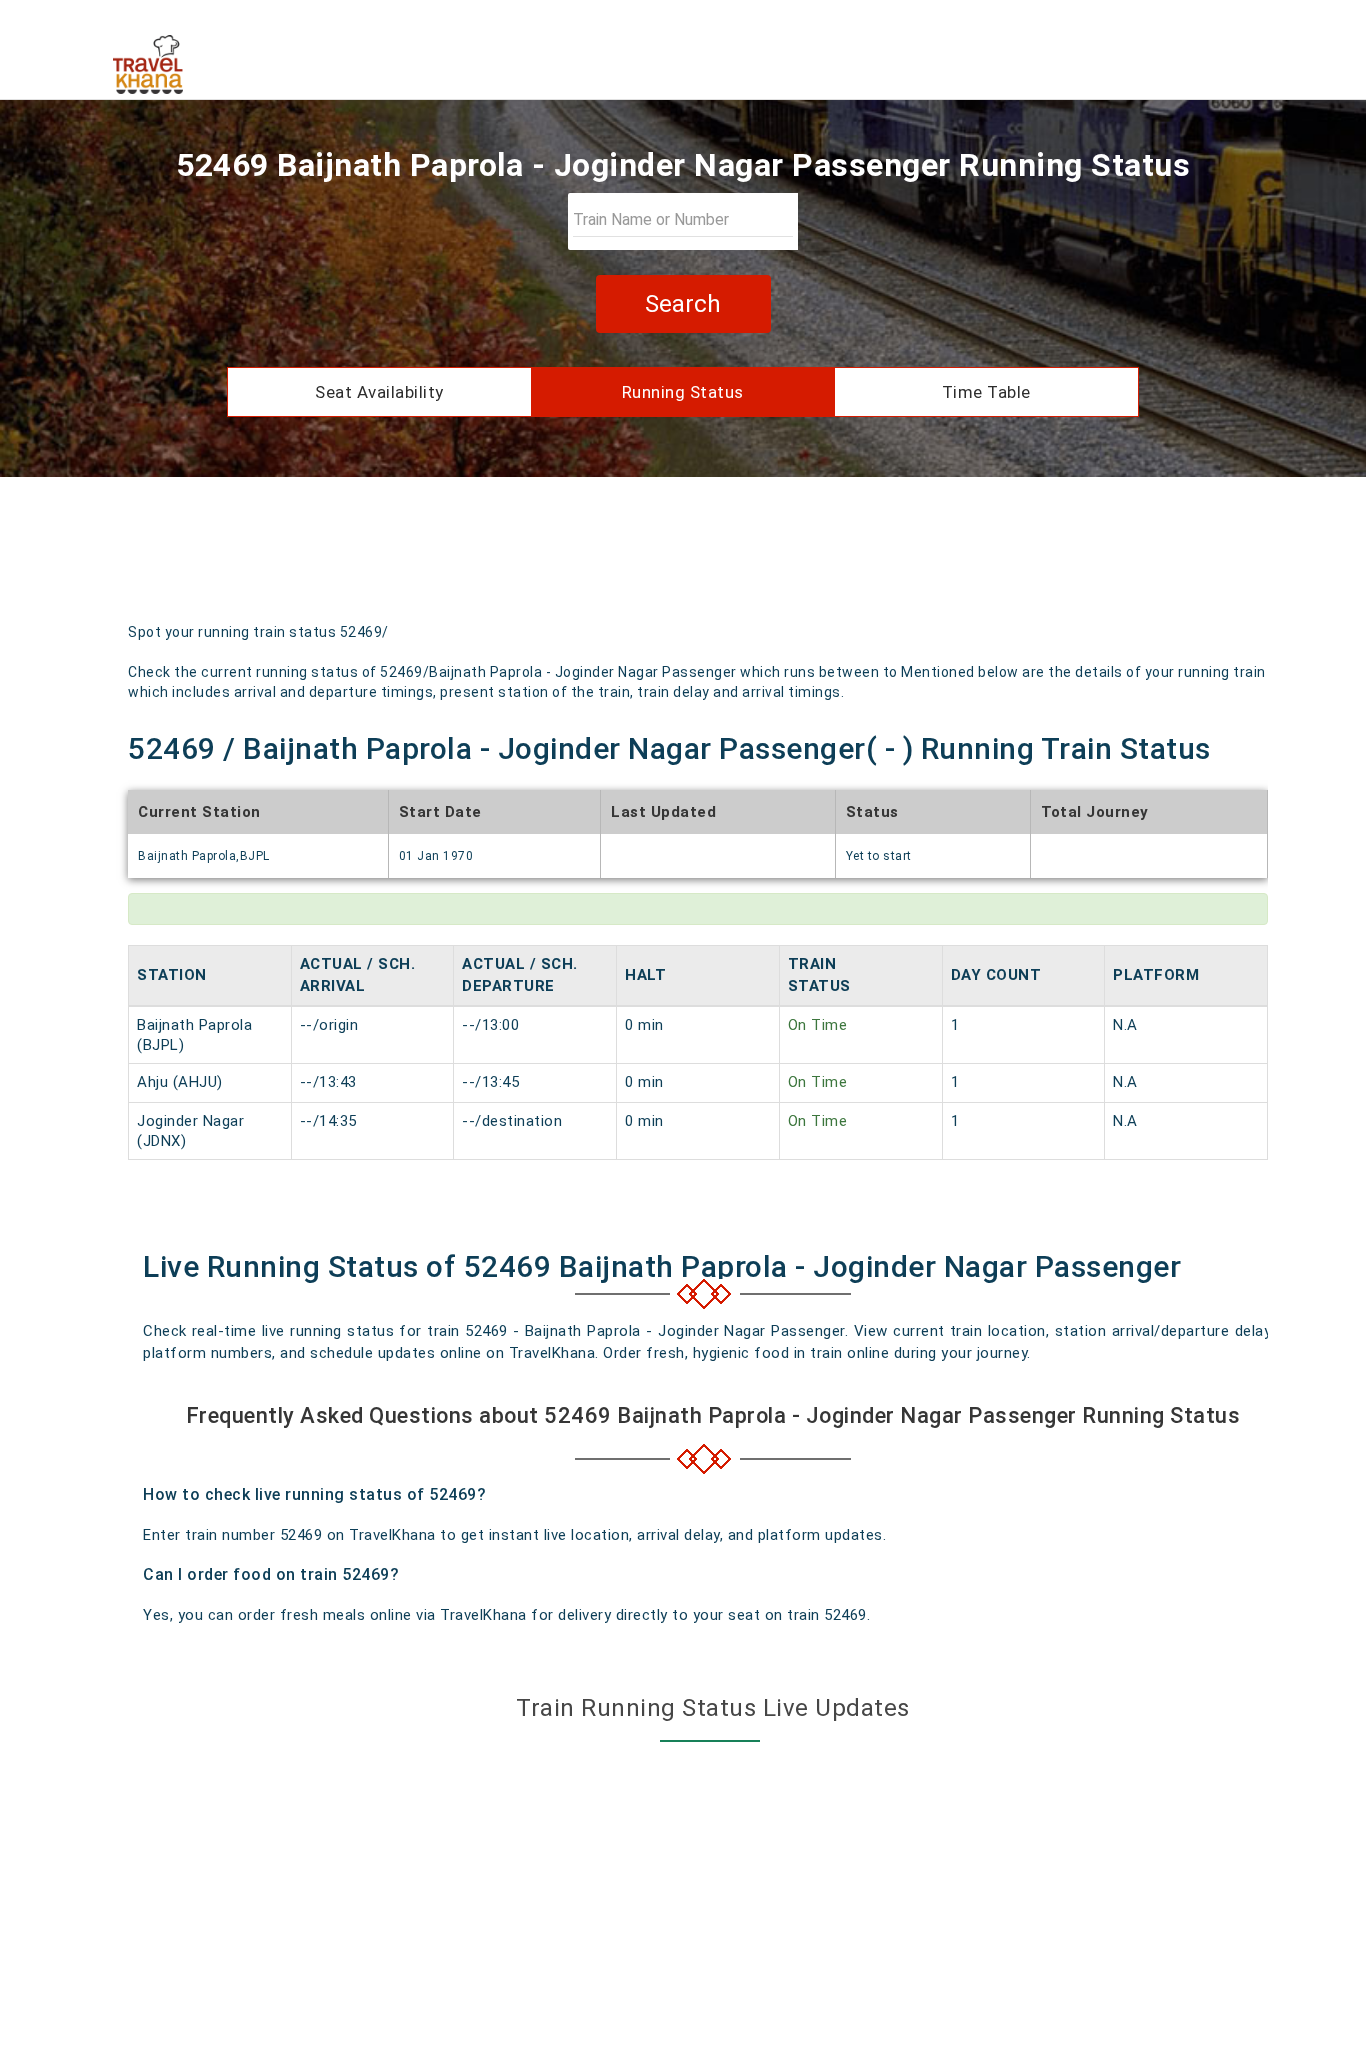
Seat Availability (379, 392)
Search (683, 304)
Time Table (986, 392)
